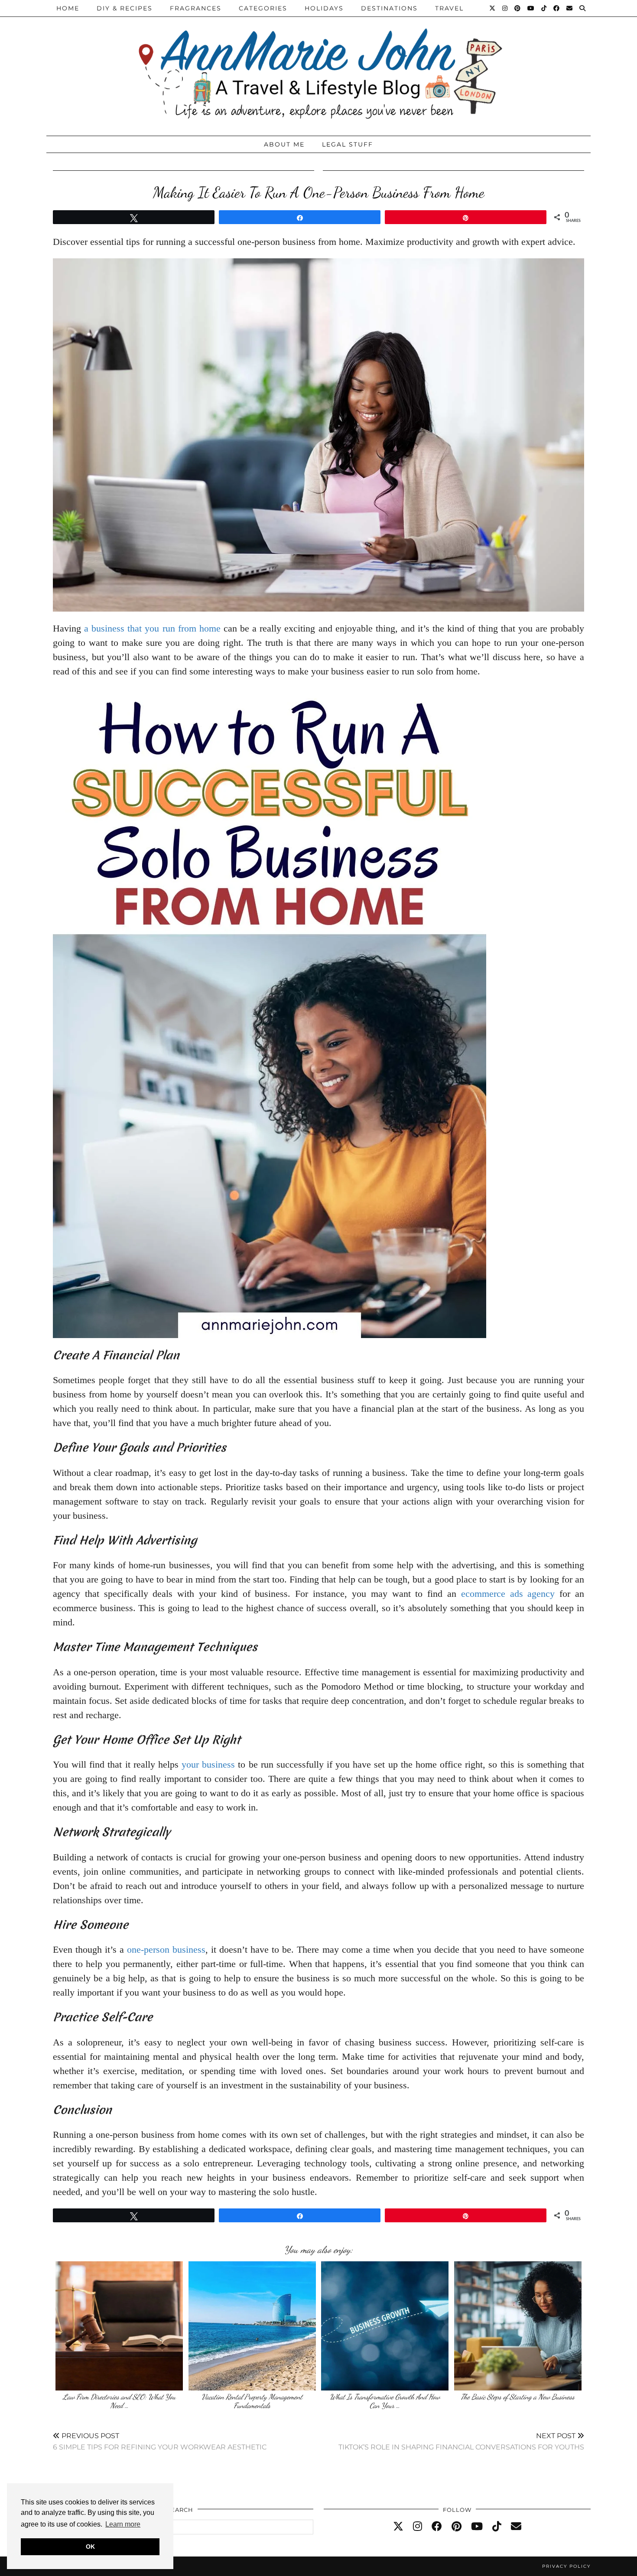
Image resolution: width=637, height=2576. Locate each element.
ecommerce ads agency (508, 1594)
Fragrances (196, 8)
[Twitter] (493, 8)
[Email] (570, 8)
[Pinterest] (518, 8)
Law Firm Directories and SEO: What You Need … (119, 2401)
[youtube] (477, 2527)
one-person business (166, 1949)
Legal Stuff (348, 144)
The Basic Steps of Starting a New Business (518, 2397)
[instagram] (418, 2527)
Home (68, 8)
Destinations (389, 8)
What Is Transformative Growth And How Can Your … (385, 2401)
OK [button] (90, 2547)
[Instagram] (505, 8)
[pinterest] (457, 2527)
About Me (284, 144)
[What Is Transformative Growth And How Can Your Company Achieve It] (385, 2326)
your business (208, 1764)
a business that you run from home (152, 628)
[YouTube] (531, 8)
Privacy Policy (566, 2566)
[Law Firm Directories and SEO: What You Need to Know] (119, 2326)
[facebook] (437, 2527)
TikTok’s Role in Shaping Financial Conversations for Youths (461, 2441)
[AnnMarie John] (318, 66)
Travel (449, 8)
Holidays (324, 8)
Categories (263, 8)
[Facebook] (557, 8)
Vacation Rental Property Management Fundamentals (252, 2401)
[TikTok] (544, 8)
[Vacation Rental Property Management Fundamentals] (252, 2326)
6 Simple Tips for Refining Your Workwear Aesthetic (160, 2441)
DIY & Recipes (125, 8)
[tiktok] (497, 2527)
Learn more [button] (123, 2524)
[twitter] (398, 2527)
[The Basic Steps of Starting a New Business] (518, 2326)
